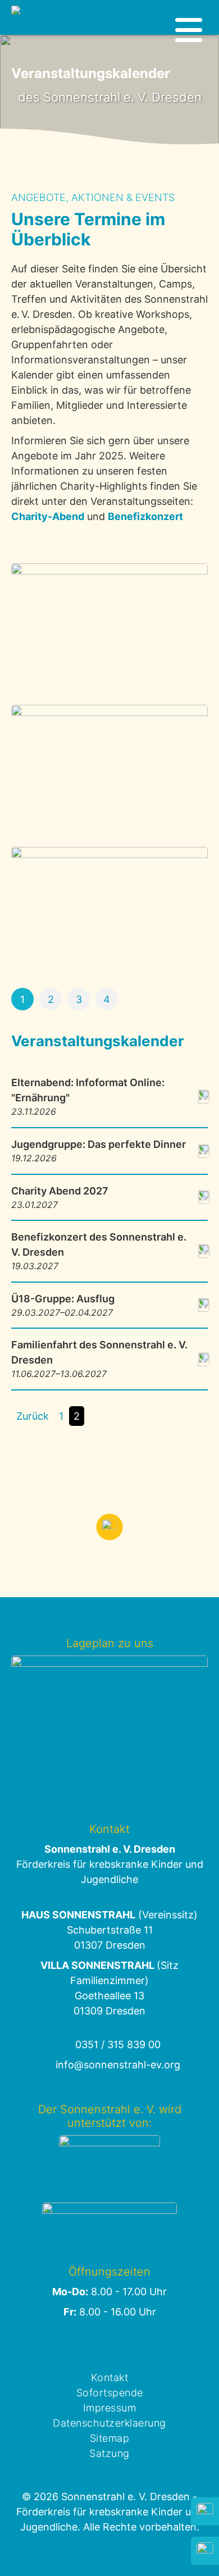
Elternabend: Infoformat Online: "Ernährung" (88, 1097)
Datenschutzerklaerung (109, 2423)
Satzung (109, 2453)
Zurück (33, 1416)
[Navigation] (189, 30)
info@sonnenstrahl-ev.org (118, 2065)
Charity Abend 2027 (60, 1198)
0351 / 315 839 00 (118, 2044)
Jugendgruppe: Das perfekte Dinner (99, 1151)
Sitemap (110, 2438)
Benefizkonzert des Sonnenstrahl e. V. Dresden (99, 1251)
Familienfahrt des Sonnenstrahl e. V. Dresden (99, 1359)
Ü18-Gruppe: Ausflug (63, 1305)
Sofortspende (110, 2393)
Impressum (110, 2408)
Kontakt (110, 2377)
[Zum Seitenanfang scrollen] (109, 1527)
